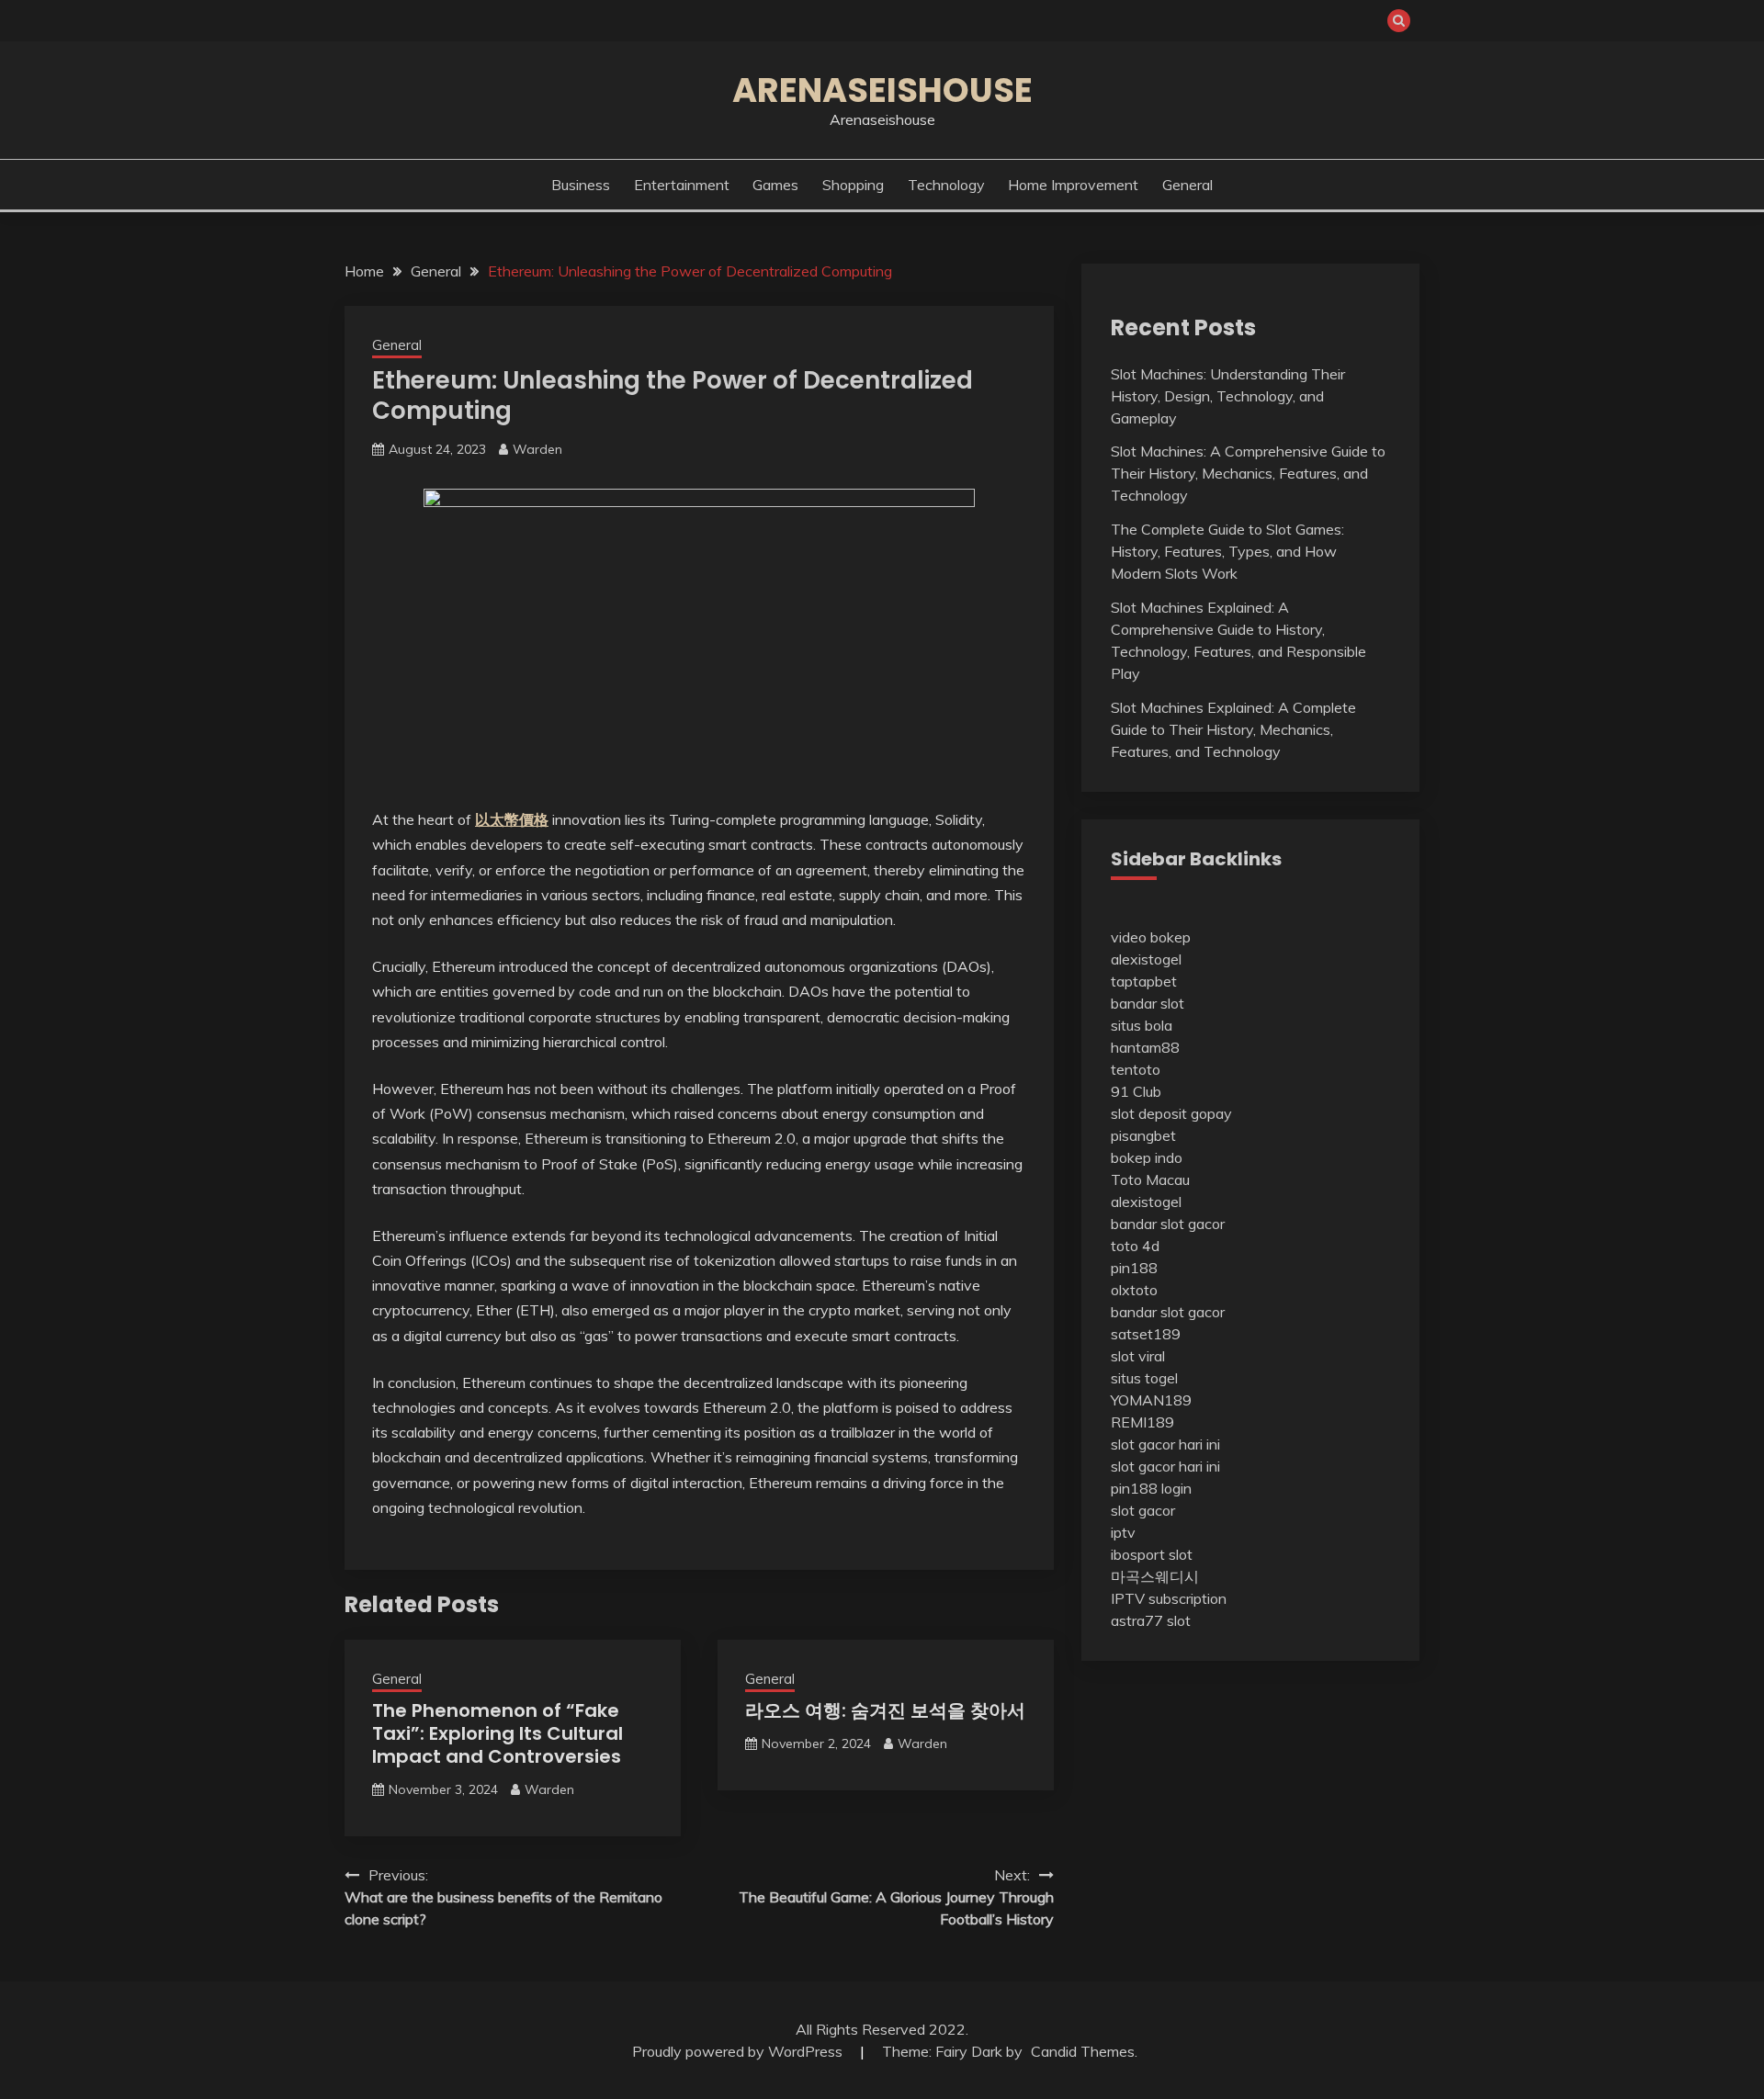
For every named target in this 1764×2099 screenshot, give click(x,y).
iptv (1123, 1532)
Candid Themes (1083, 2051)
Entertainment (682, 185)
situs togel (1144, 1378)
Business (581, 185)
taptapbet (1144, 981)
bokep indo (1147, 1157)
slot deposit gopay (1171, 1113)
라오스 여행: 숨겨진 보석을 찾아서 (885, 1710)
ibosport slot (1152, 1554)
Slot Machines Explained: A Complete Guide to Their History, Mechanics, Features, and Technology (1233, 729)
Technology (946, 185)
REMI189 (1142, 1422)
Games (775, 185)
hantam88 (1145, 1047)
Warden (537, 449)
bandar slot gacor (1168, 1224)
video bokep (1151, 937)
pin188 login (1151, 1488)
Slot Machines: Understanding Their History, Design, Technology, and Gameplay (1228, 396)
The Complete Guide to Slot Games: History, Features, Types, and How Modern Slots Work (1227, 551)
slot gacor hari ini (1165, 1444)
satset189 (1146, 1334)
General (1187, 185)
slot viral (1138, 1356)
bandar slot (1148, 1003)
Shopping (853, 185)
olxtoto (1134, 1290)
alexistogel (1146, 959)
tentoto (1136, 1069)
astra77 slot (1151, 1620)
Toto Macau (1150, 1179)
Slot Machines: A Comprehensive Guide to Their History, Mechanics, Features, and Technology (1248, 473)
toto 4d (1135, 1246)
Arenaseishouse (882, 90)
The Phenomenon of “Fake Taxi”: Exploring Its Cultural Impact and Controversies (498, 1733)
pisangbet (1143, 1135)
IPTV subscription (1169, 1598)
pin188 (1134, 1268)
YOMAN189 (1151, 1400)
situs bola (1142, 1025)
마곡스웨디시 (1155, 1576)
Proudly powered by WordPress (739, 2051)
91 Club (1136, 1091)
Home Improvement (1073, 185)
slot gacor (1143, 1510)
